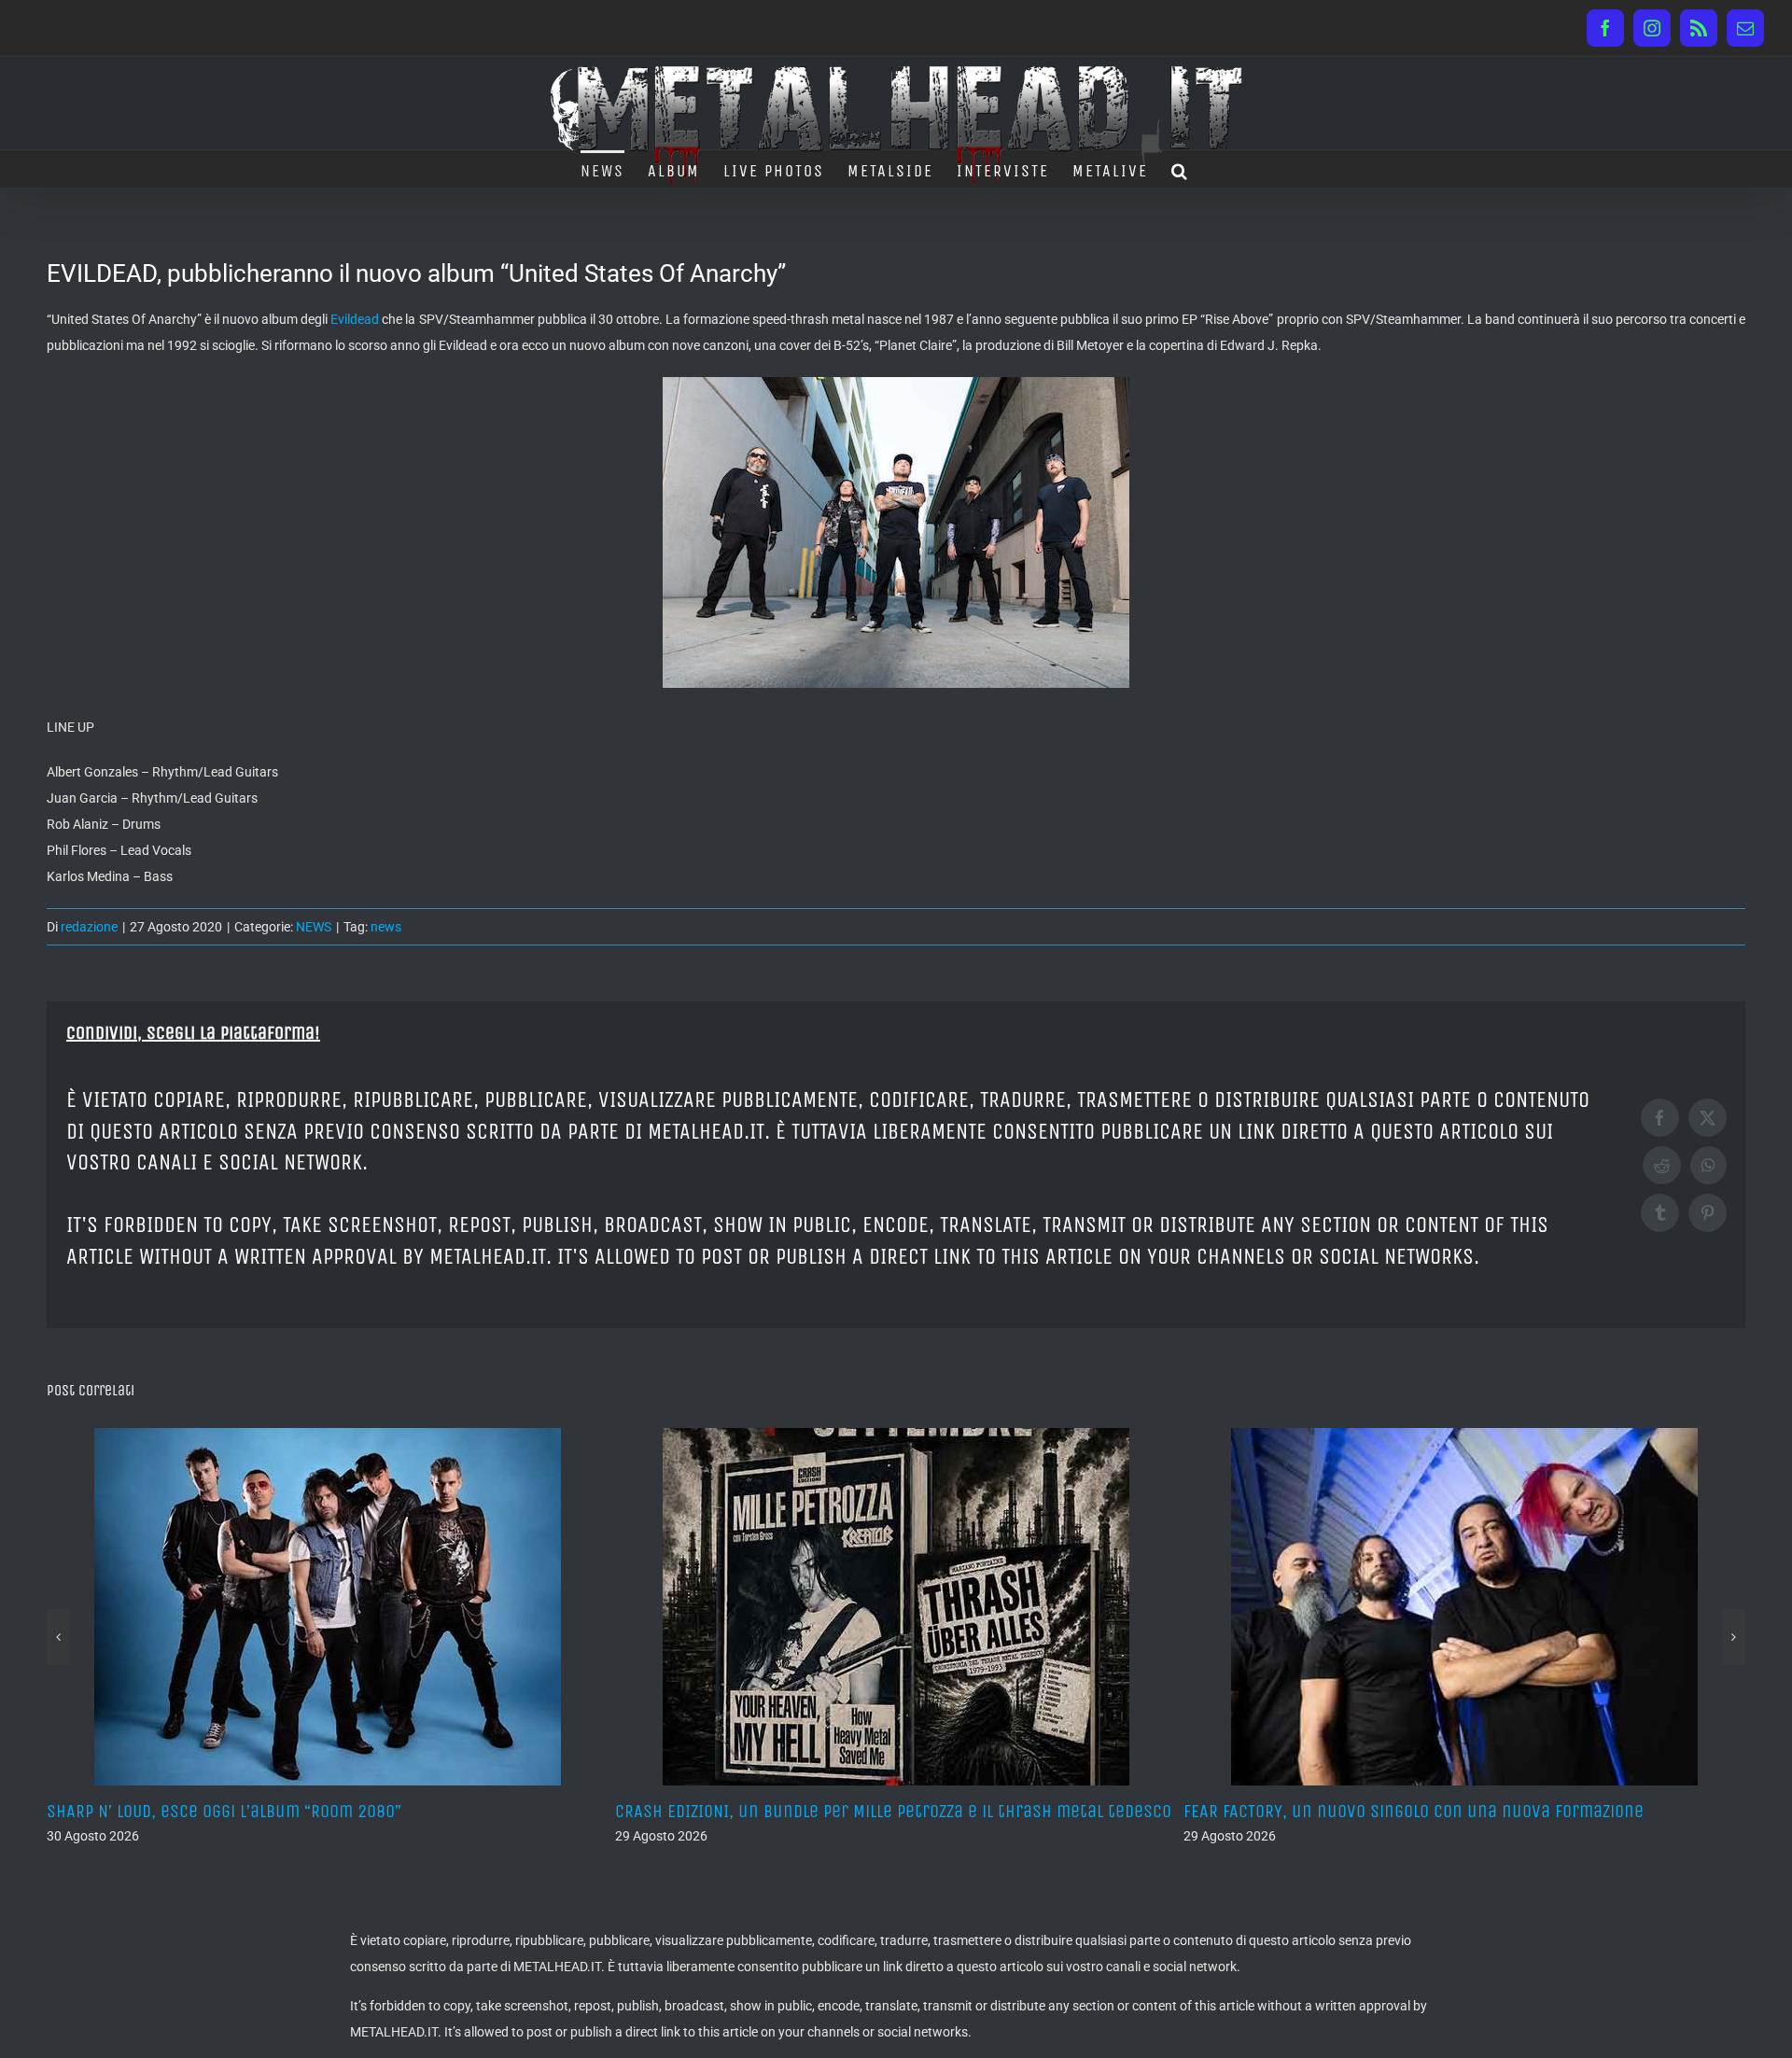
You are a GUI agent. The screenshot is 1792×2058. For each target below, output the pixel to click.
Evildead (355, 319)
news (386, 927)
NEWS (314, 927)
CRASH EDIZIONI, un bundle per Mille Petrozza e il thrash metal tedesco (325, 1811)
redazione (89, 927)
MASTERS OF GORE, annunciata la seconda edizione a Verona (1414, 1811)
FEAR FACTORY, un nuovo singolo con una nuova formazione (845, 1811)
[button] (1180, 169)
